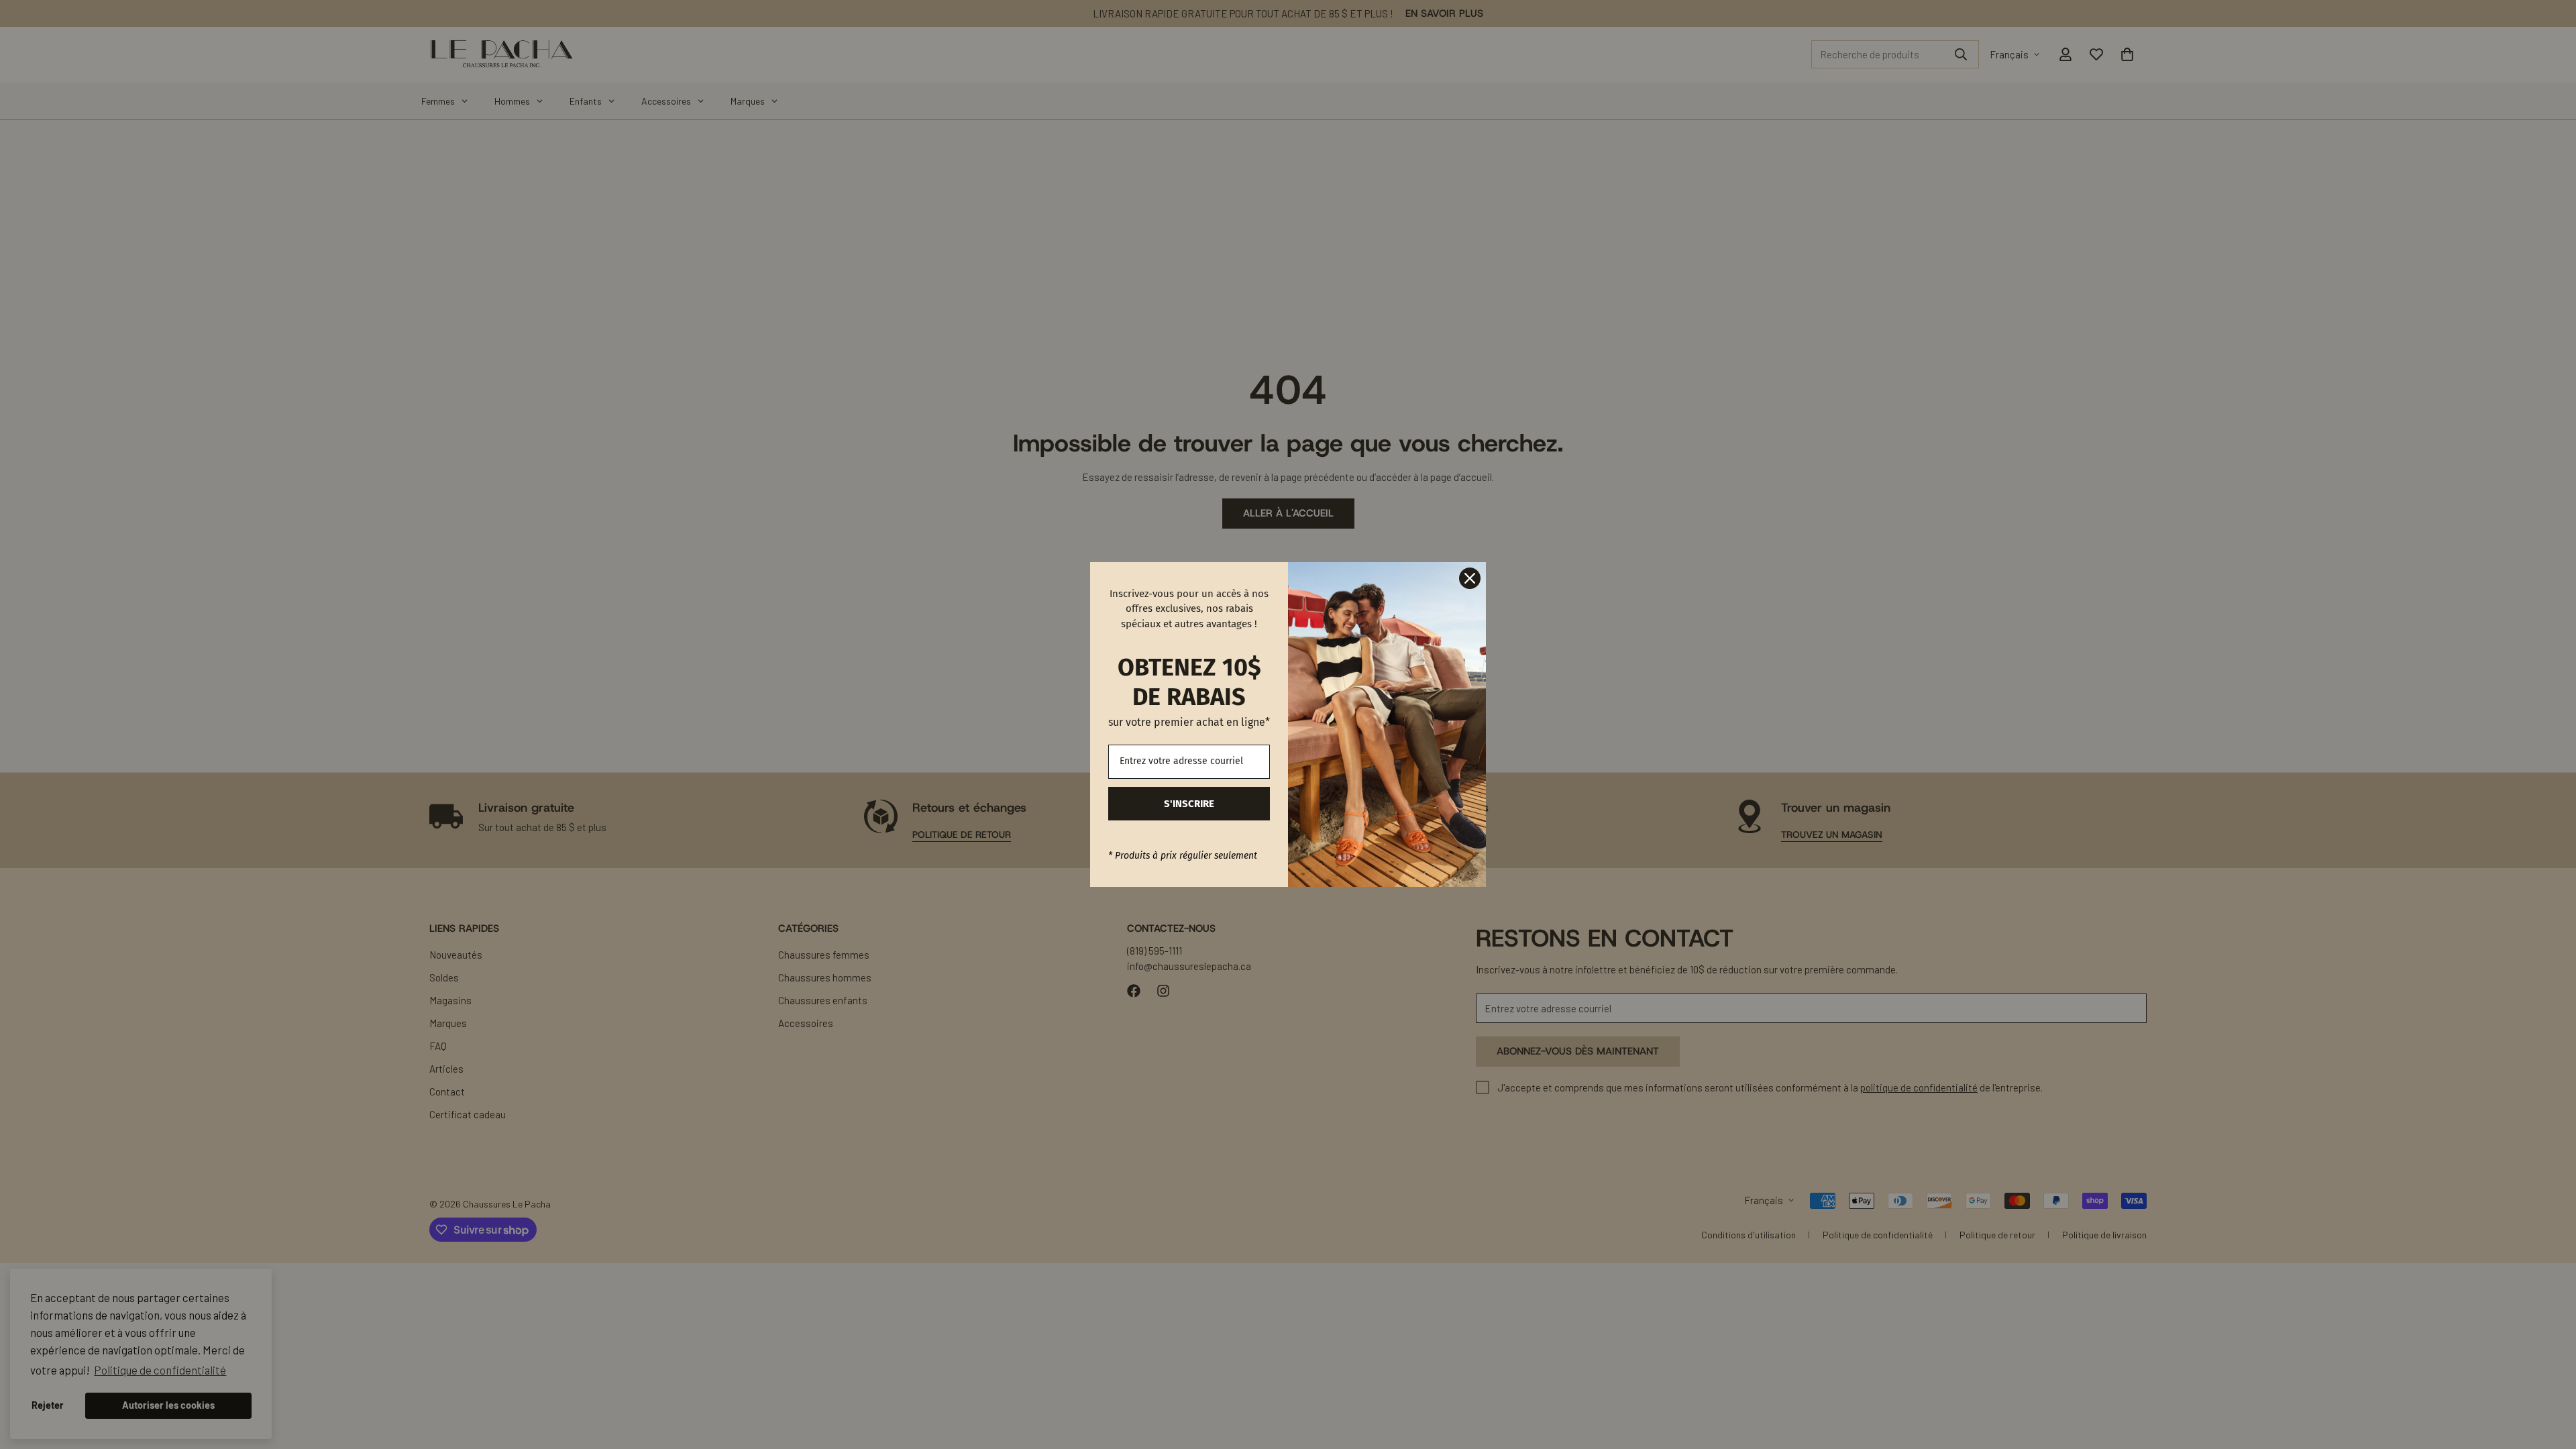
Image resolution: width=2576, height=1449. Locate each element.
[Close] (1470, 578)
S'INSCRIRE (1189, 804)
